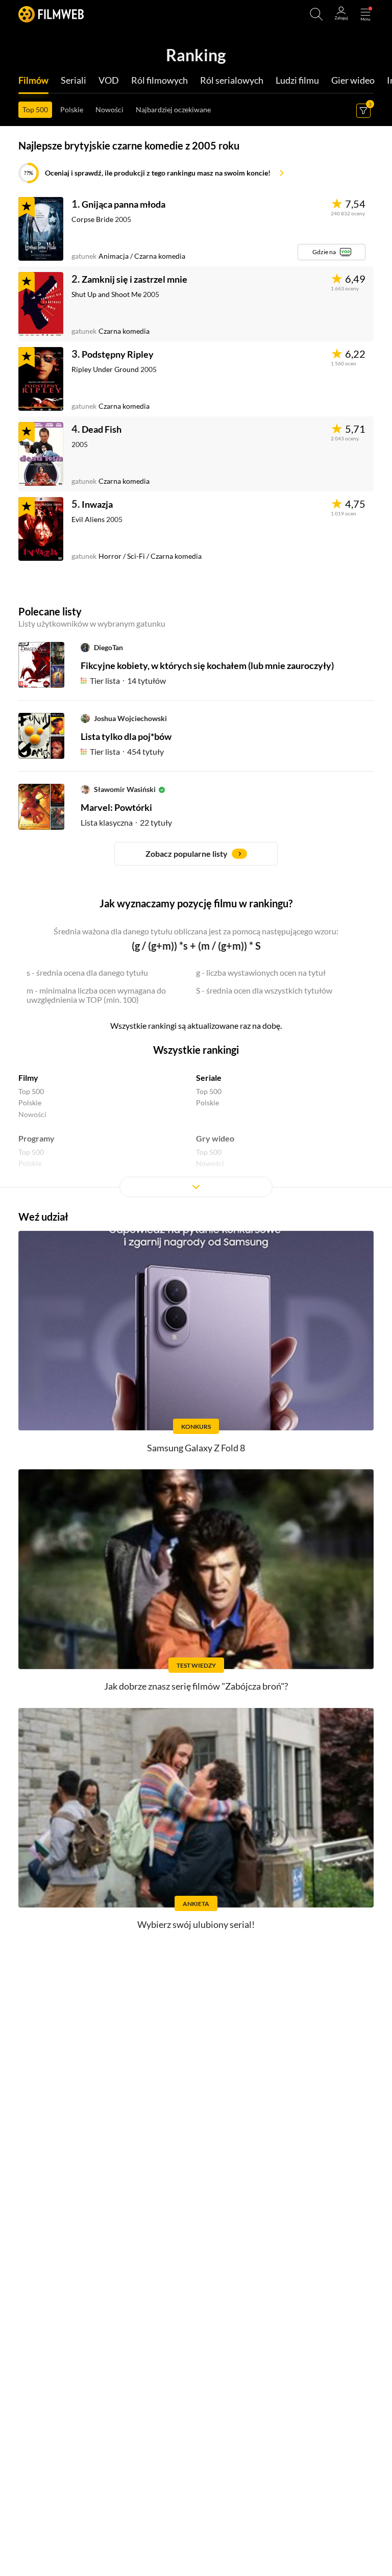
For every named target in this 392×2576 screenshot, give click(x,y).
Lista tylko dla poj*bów (126, 736)
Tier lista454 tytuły (127, 751)
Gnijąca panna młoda (124, 204)
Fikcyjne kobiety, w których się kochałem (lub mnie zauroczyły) (207, 665)
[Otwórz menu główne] (365, 14)
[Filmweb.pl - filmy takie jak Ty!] (51, 14)
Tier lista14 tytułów (128, 680)
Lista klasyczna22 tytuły (126, 822)
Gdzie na (324, 252)
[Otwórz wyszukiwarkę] (316, 14)
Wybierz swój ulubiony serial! (196, 1924)
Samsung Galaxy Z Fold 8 (196, 1448)
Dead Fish (102, 429)
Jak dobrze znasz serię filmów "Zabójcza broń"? (196, 1686)
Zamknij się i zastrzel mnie (134, 279)
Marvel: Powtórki (116, 807)
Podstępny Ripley (118, 354)
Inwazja (97, 504)
